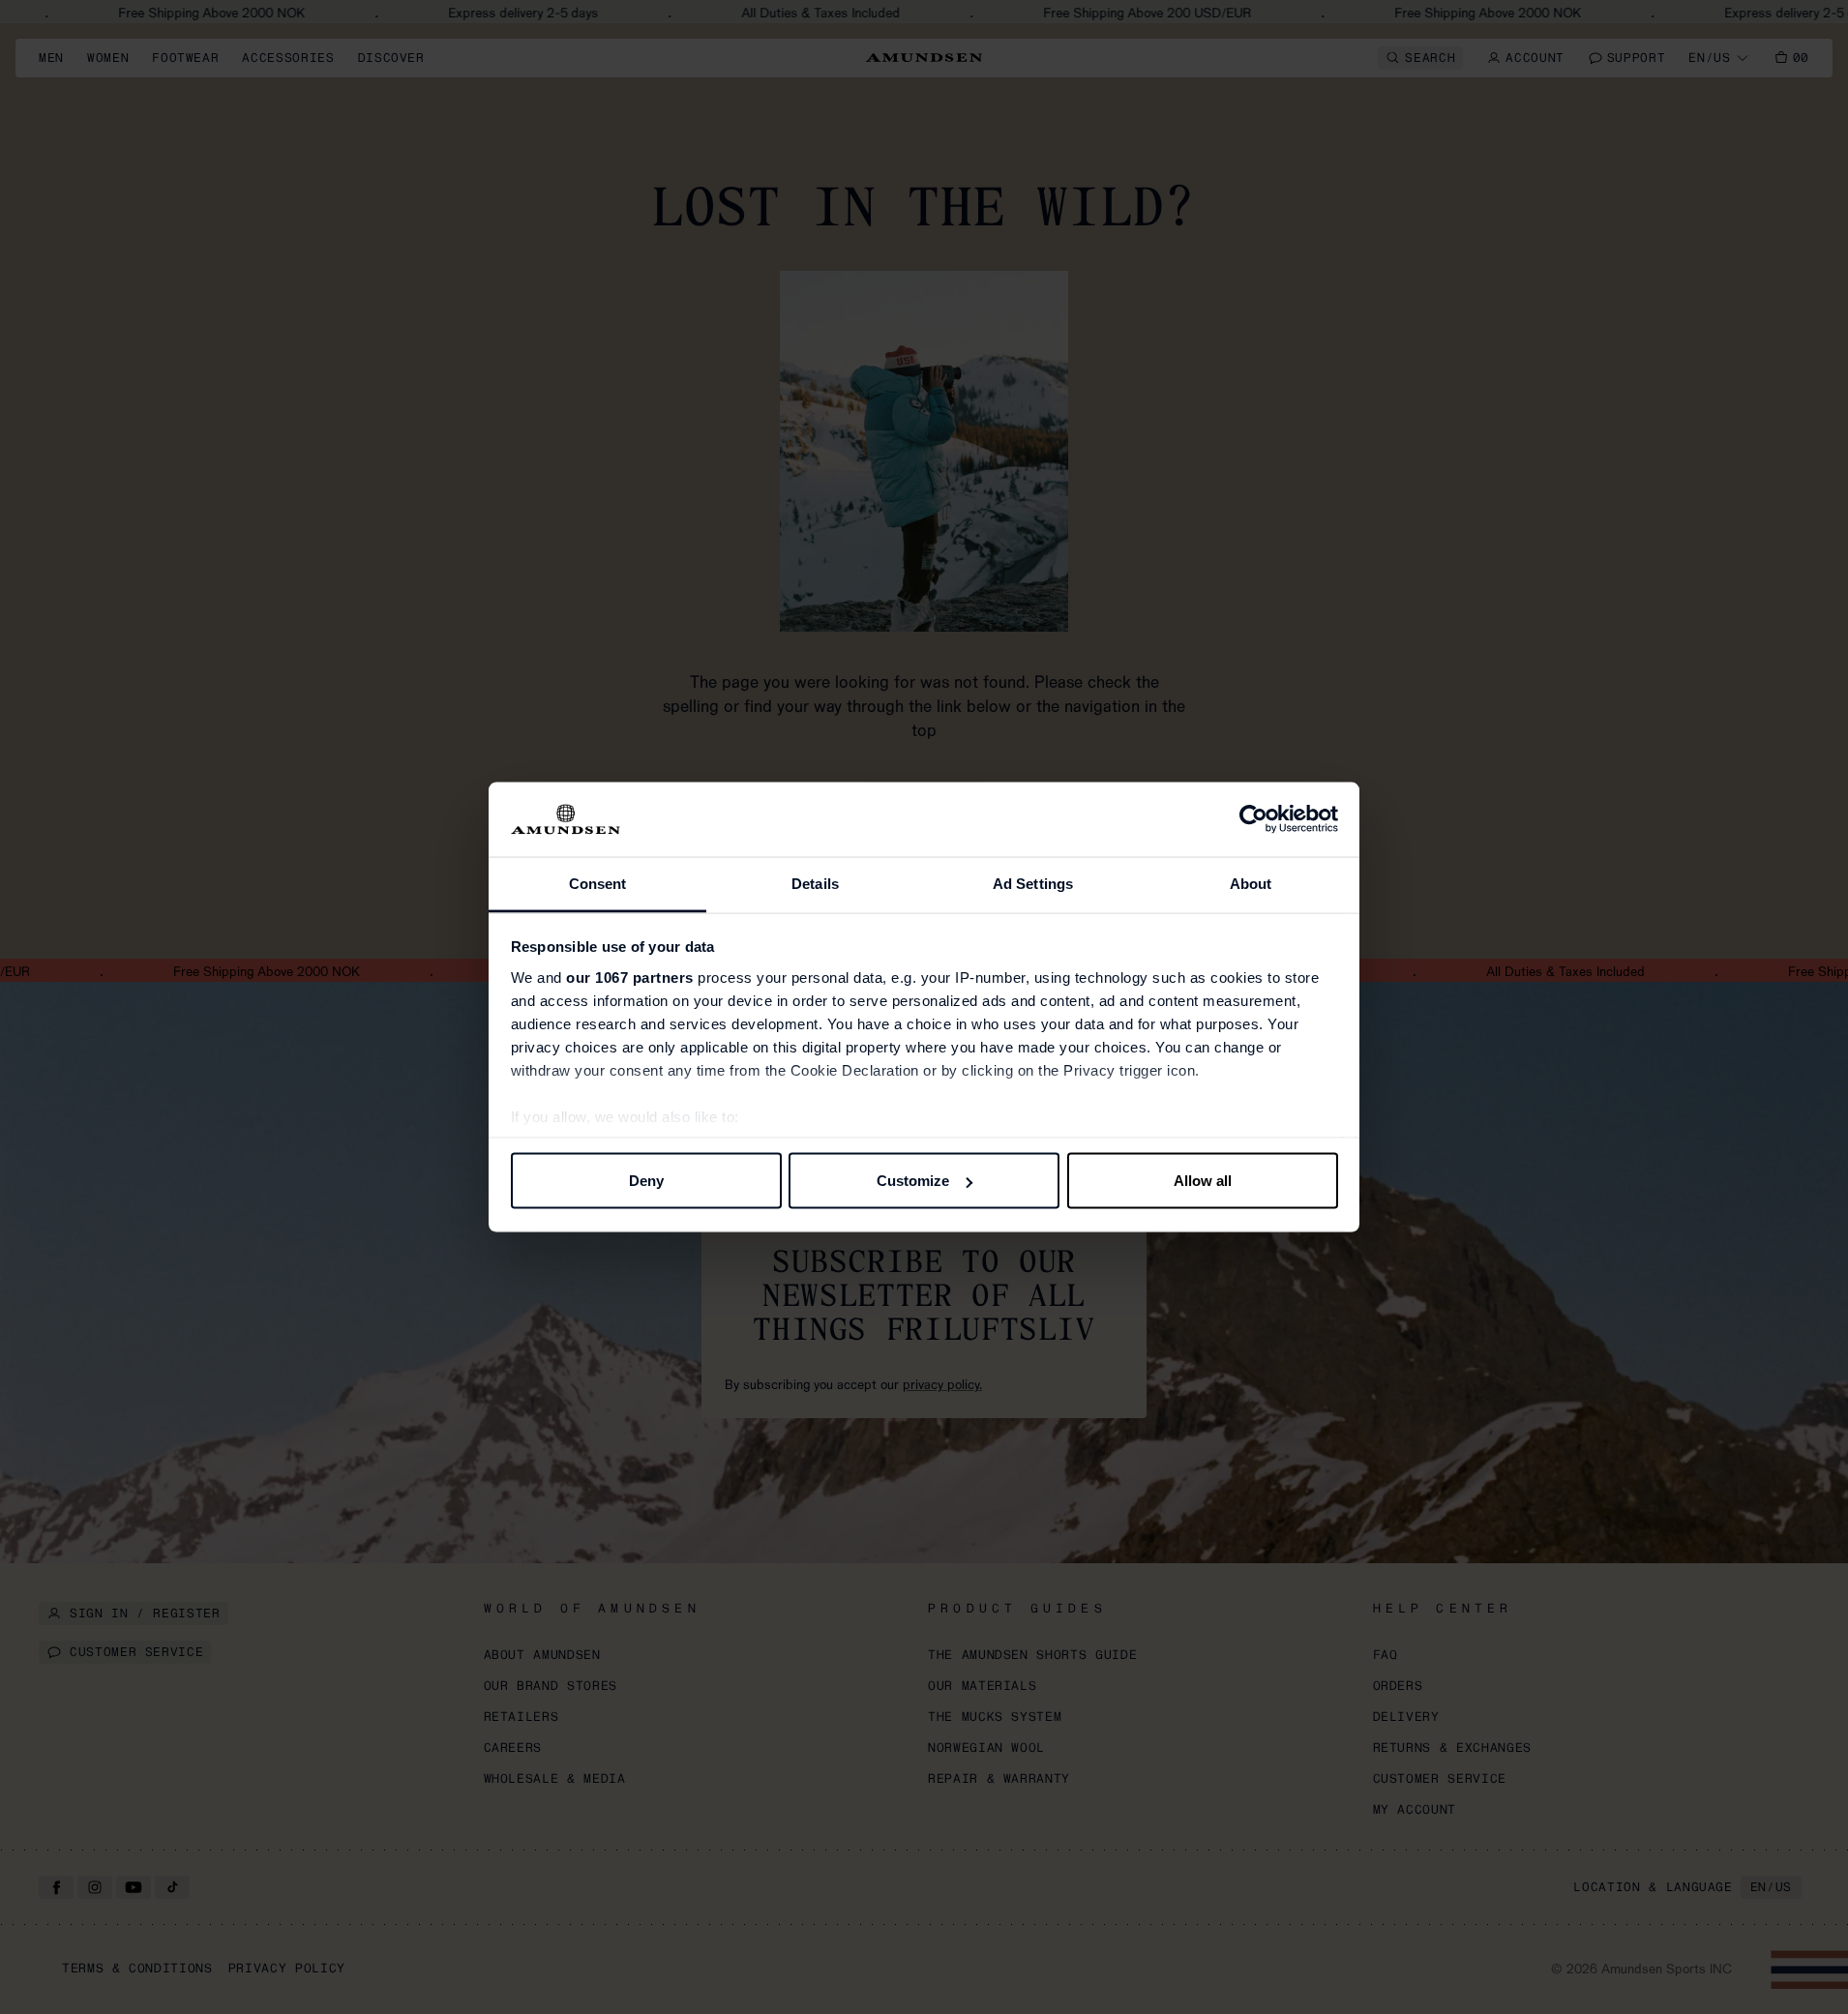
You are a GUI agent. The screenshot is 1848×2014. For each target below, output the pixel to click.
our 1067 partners (630, 977)
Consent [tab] (598, 883)
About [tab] (1251, 883)
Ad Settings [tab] (1033, 883)
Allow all (1203, 1181)
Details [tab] (815, 883)
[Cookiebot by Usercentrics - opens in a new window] (1253, 819)
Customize (913, 1181)
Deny (646, 1181)
